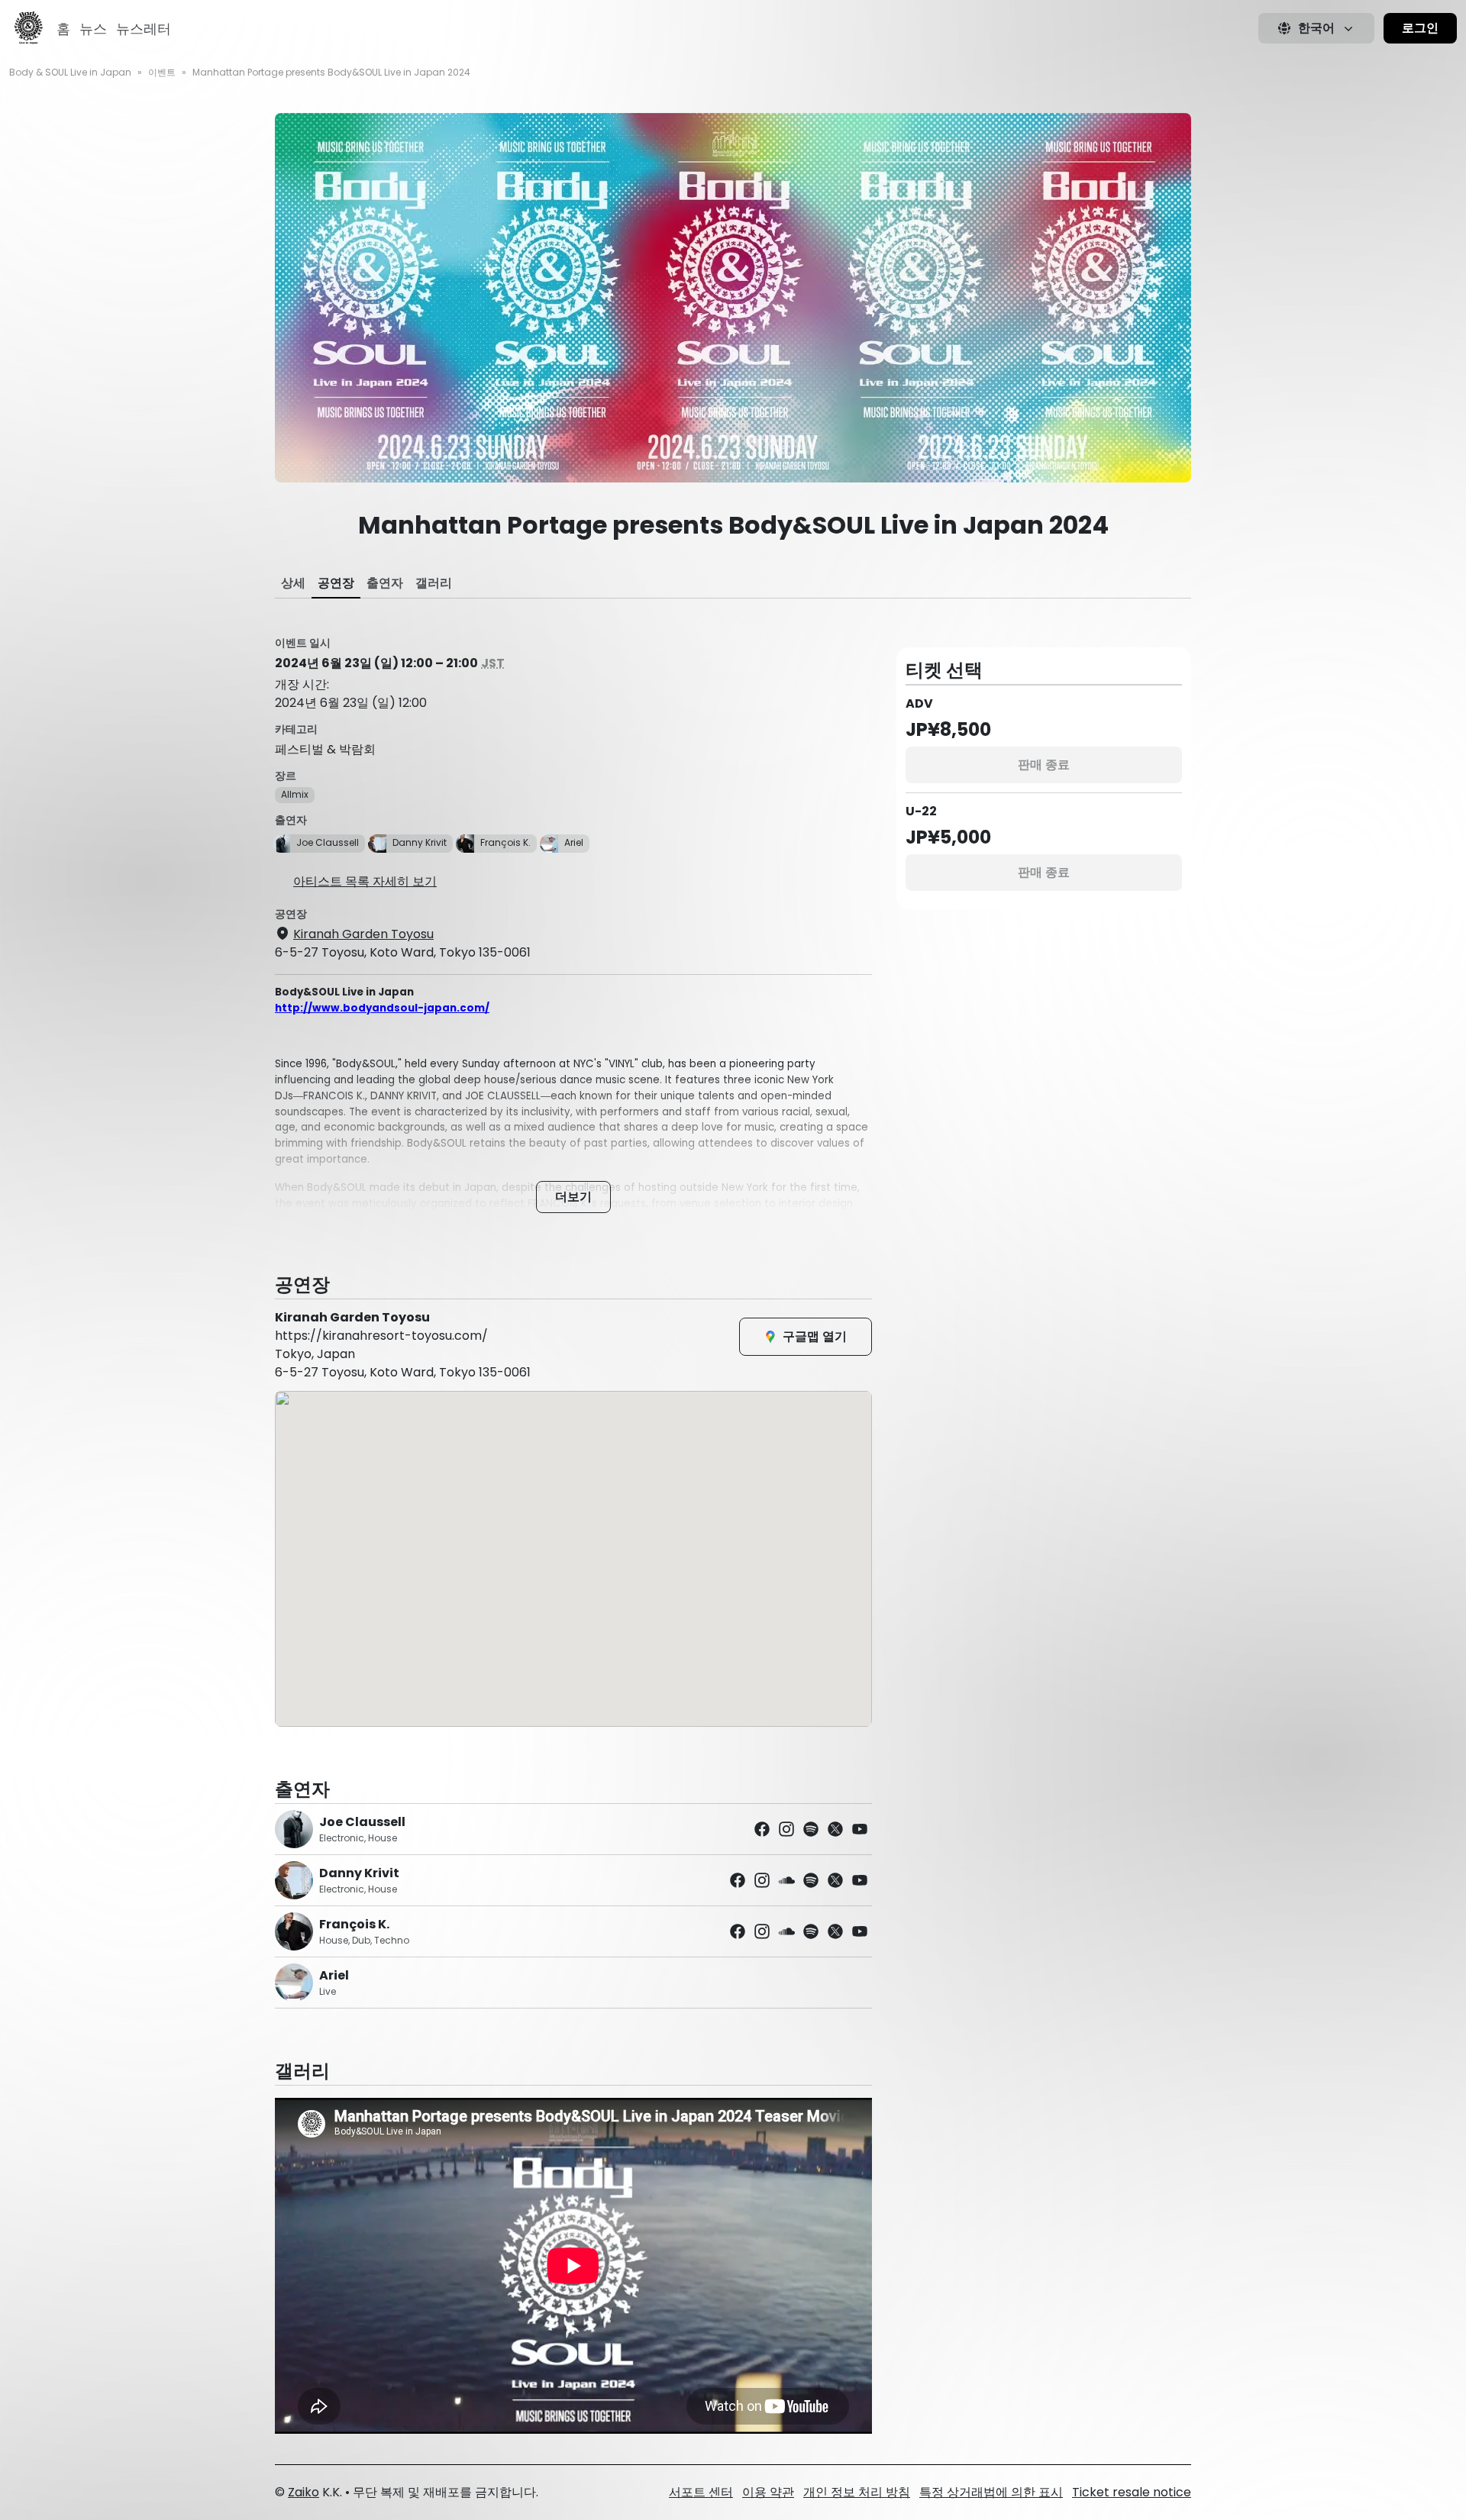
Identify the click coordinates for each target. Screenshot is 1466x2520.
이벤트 (162, 72)
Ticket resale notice (1132, 2492)
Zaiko (304, 2492)
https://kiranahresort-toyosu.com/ (381, 1336)
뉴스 (93, 29)
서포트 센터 (701, 2492)
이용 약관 (768, 2492)
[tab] (293, 583)
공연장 (336, 583)
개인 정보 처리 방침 (857, 2492)
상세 (293, 583)
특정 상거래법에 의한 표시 (991, 2492)
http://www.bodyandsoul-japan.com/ (382, 1008)
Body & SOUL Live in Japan (70, 72)
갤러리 (434, 583)
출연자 (385, 583)
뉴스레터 (144, 29)
